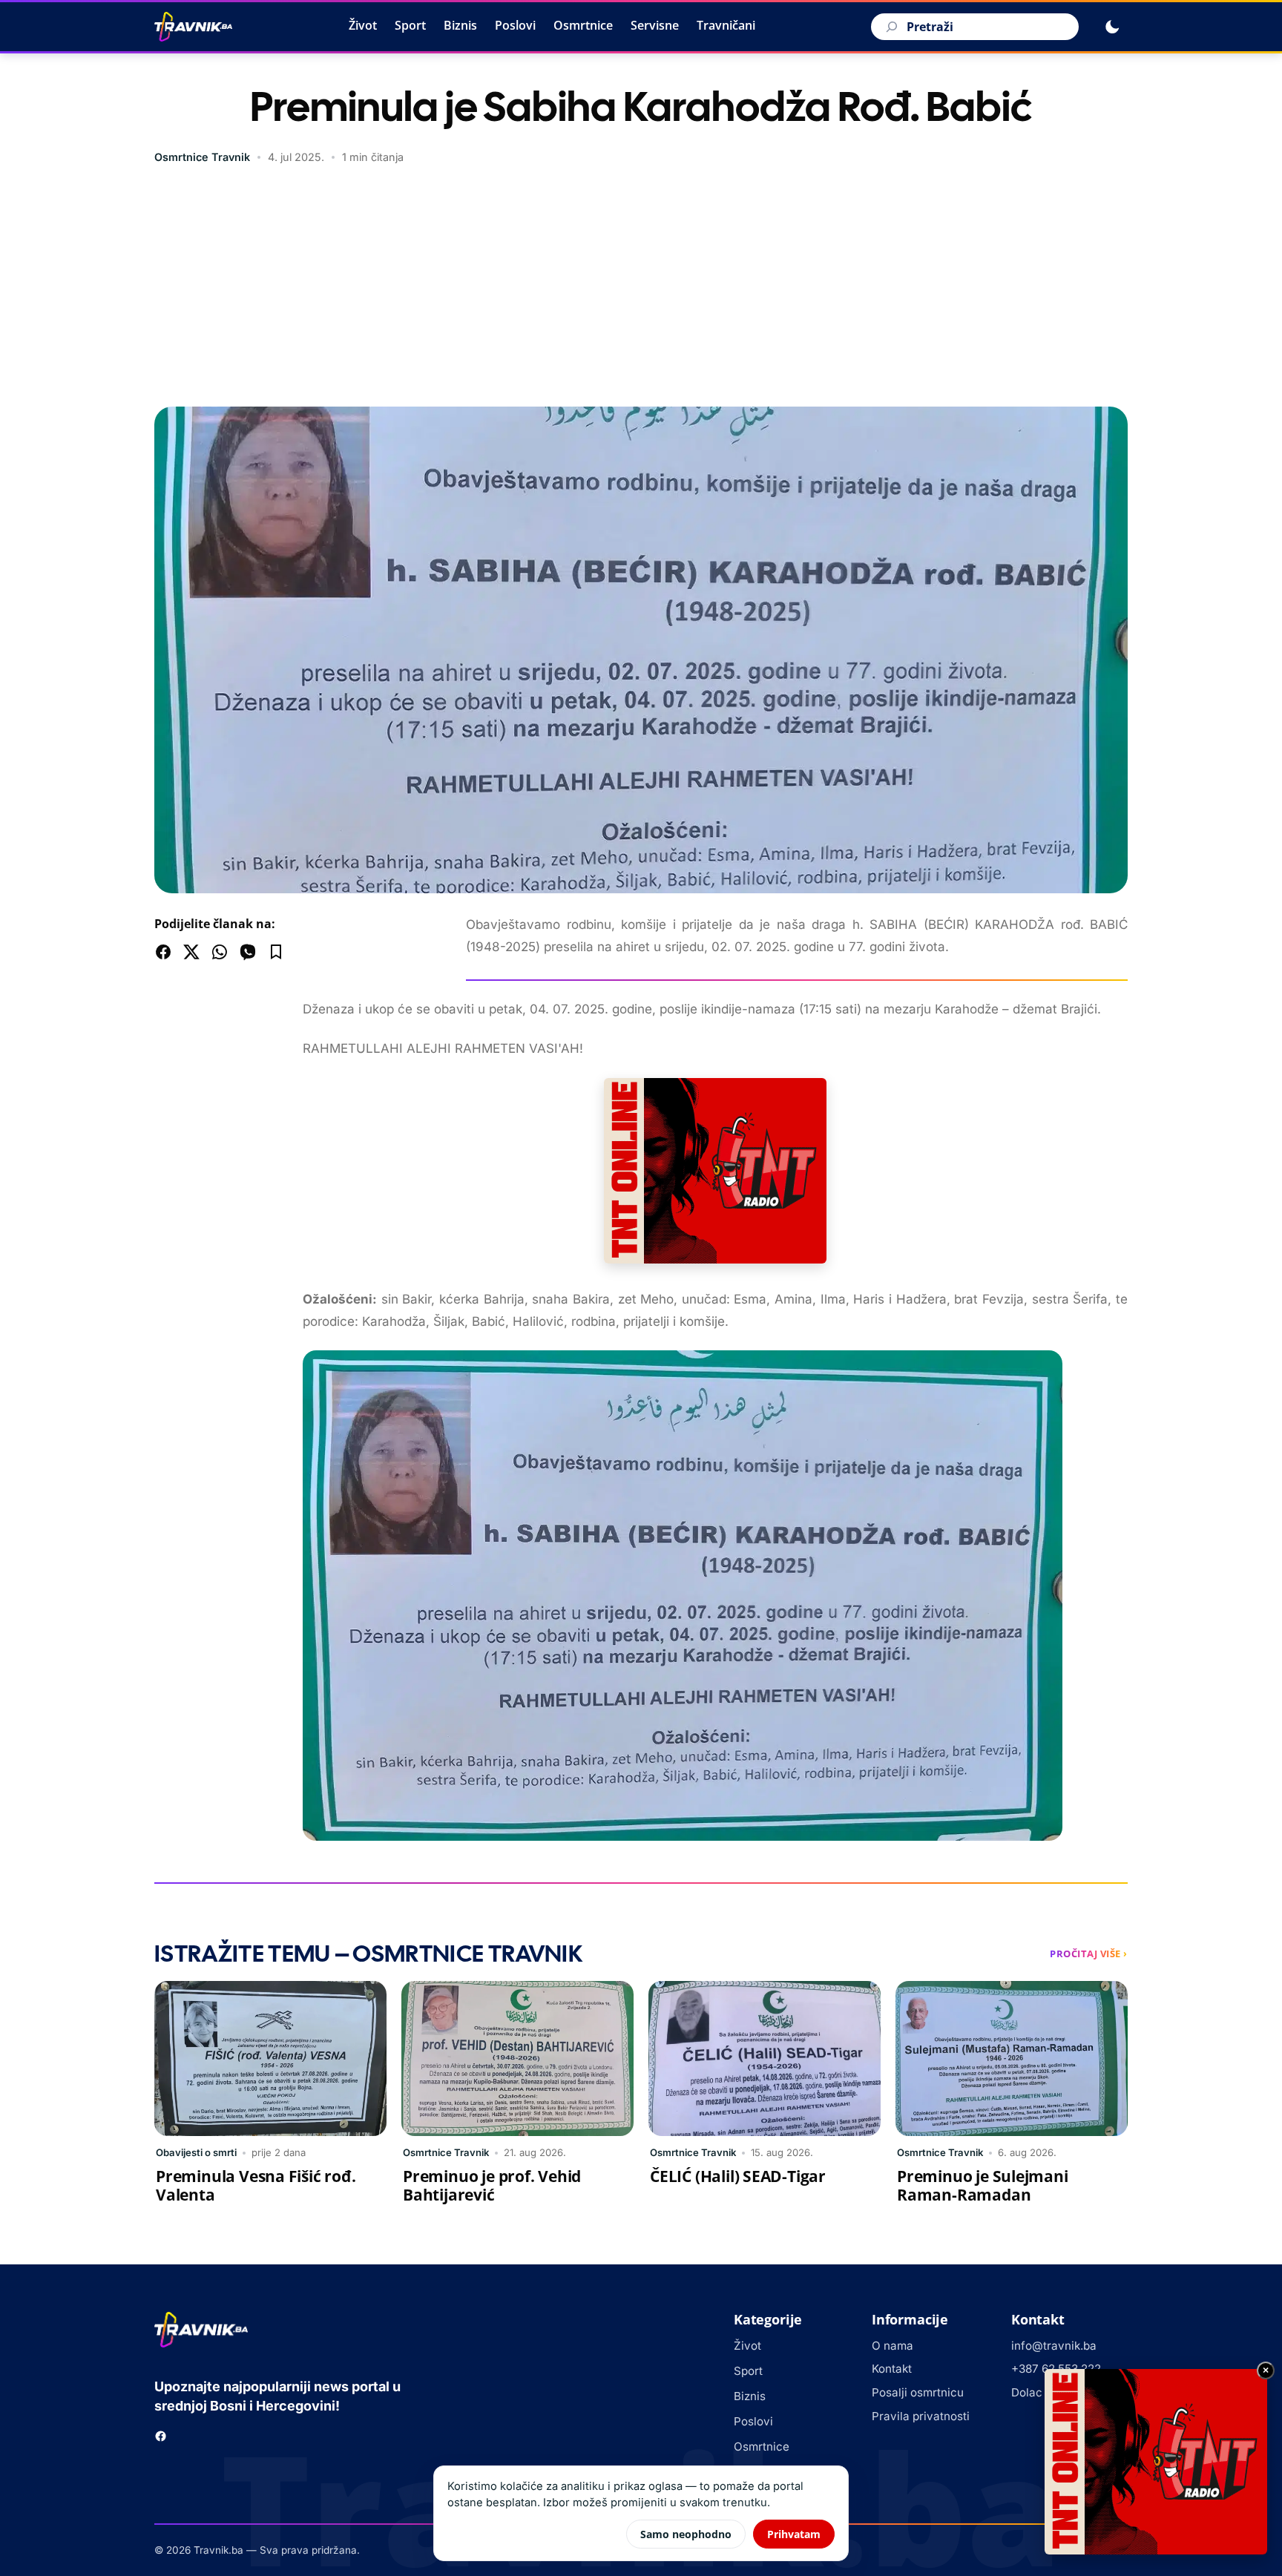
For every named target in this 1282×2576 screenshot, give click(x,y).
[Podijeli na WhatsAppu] (220, 952)
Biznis (460, 25)
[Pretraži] (890, 27)
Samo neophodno (686, 2534)
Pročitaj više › (1089, 1954)
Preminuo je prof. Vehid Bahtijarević (492, 2185)
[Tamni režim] (1112, 27)
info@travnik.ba (1054, 2346)
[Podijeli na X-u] (191, 952)
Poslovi (515, 25)
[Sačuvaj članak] (276, 952)
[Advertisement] (641, 288)
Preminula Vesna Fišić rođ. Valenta (256, 2185)
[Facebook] (161, 2436)
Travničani (726, 25)
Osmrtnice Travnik (202, 157)
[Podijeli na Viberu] (248, 952)
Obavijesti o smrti (196, 2152)
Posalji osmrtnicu (918, 2392)
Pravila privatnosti (921, 2416)
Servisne (655, 25)
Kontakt (892, 2369)
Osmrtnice (583, 25)
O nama (893, 2346)
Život (363, 25)
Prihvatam (794, 2534)
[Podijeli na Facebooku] (163, 952)
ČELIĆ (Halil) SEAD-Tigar (738, 2176)
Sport (410, 25)
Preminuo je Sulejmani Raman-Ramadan (983, 2185)
